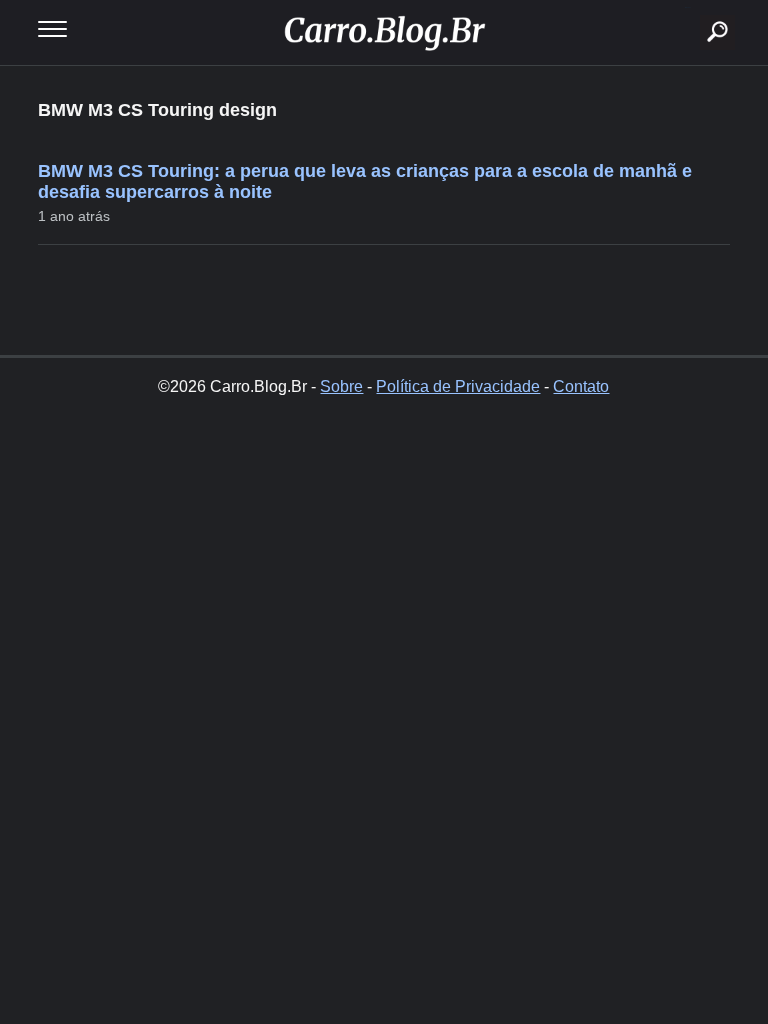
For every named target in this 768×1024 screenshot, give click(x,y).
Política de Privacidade (458, 386)
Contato (581, 386)
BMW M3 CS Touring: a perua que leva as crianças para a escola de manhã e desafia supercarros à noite (365, 181)
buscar (687, 7)
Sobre (341, 386)
